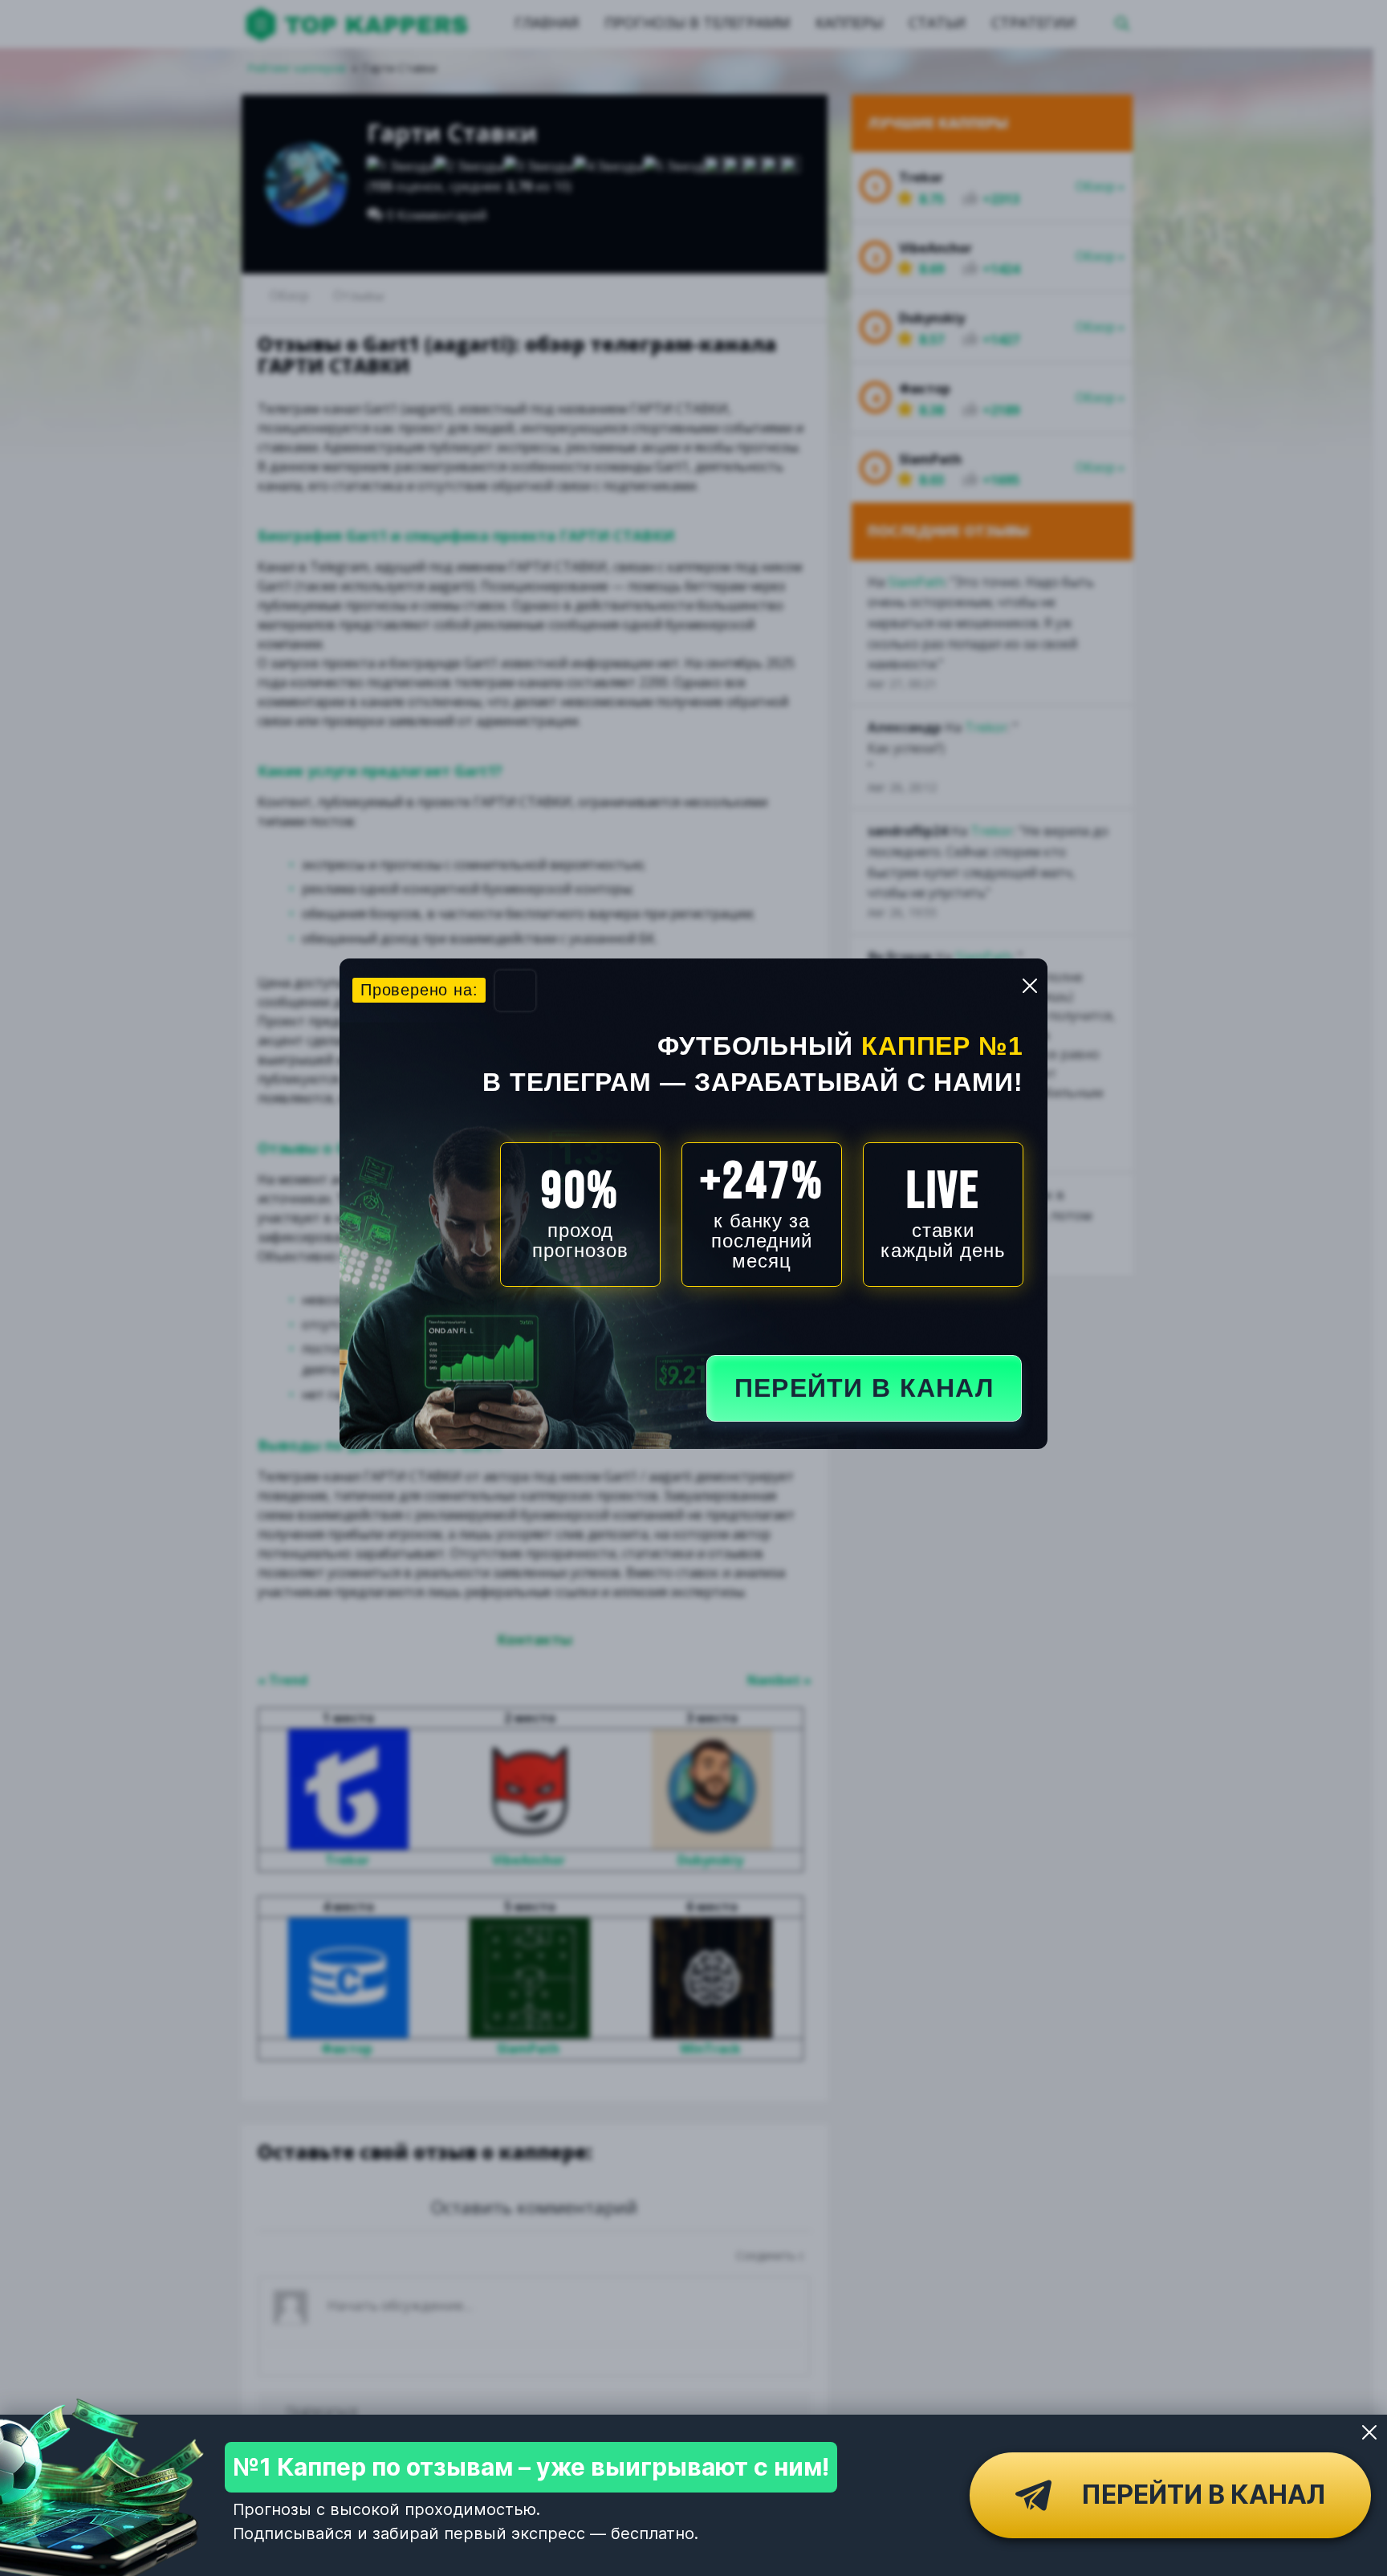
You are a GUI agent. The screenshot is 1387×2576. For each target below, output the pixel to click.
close (1030, 986)
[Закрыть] (1369, 2432)
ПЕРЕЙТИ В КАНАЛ (864, 1388)
